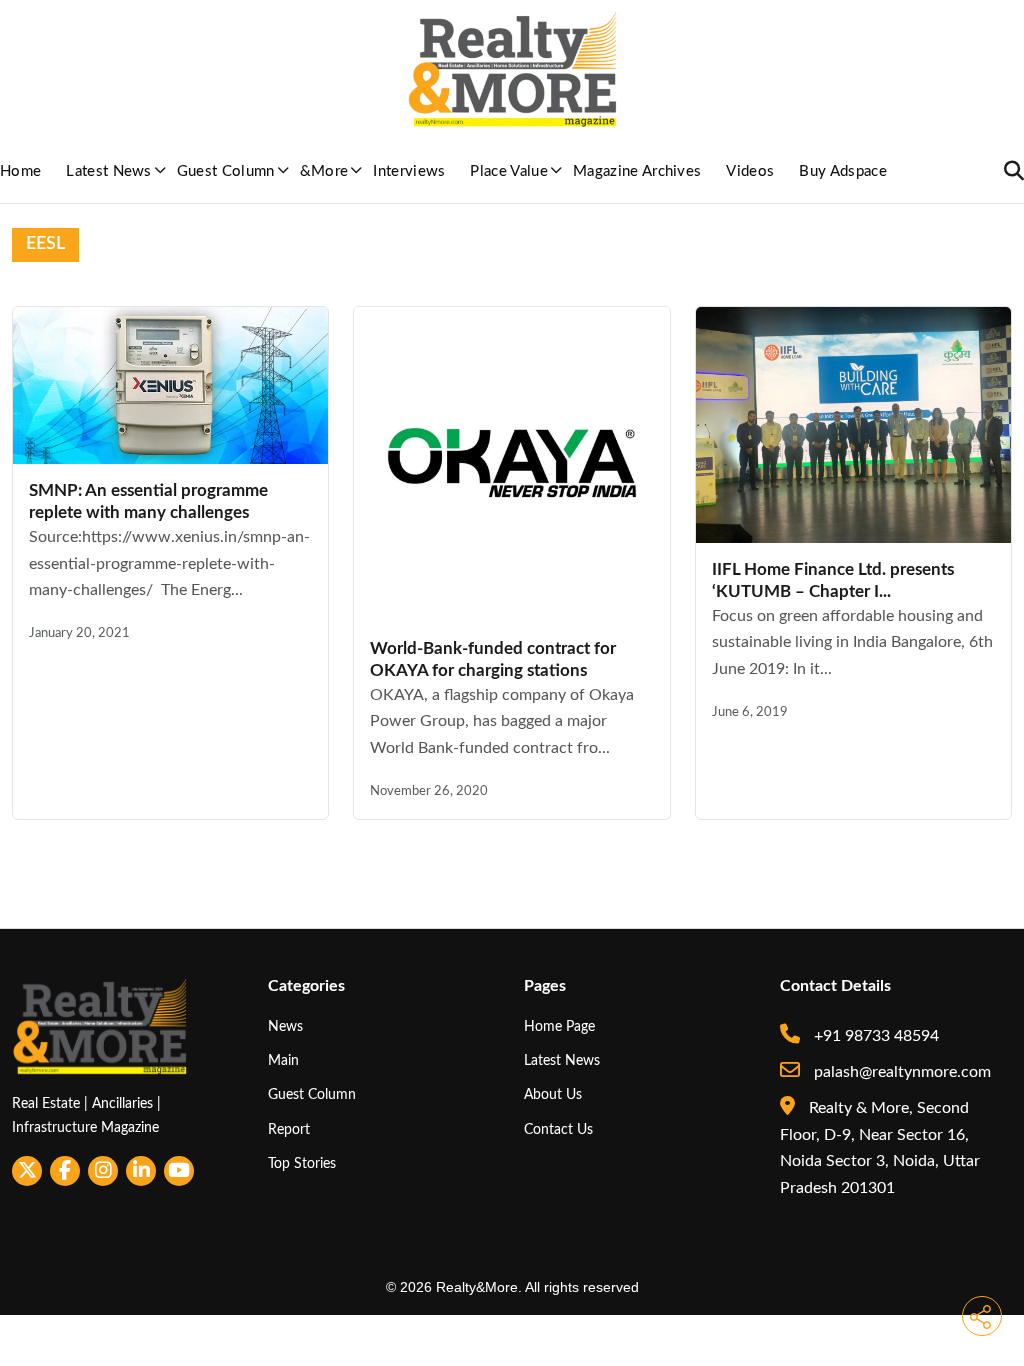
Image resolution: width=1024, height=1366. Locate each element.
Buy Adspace (843, 171)
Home (20, 171)
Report (289, 1129)
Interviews (409, 171)
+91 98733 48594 (874, 1036)
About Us (553, 1094)
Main (283, 1060)
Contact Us (558, 1129)
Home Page (559, 1026)
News (285, 1026)
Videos (750, 171)
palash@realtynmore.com (900, 1072)
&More (324, 171)
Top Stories (302, 1163)
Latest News (109, 171)
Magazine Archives (637, 171)
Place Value (509, 171)
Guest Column (226, 171)
